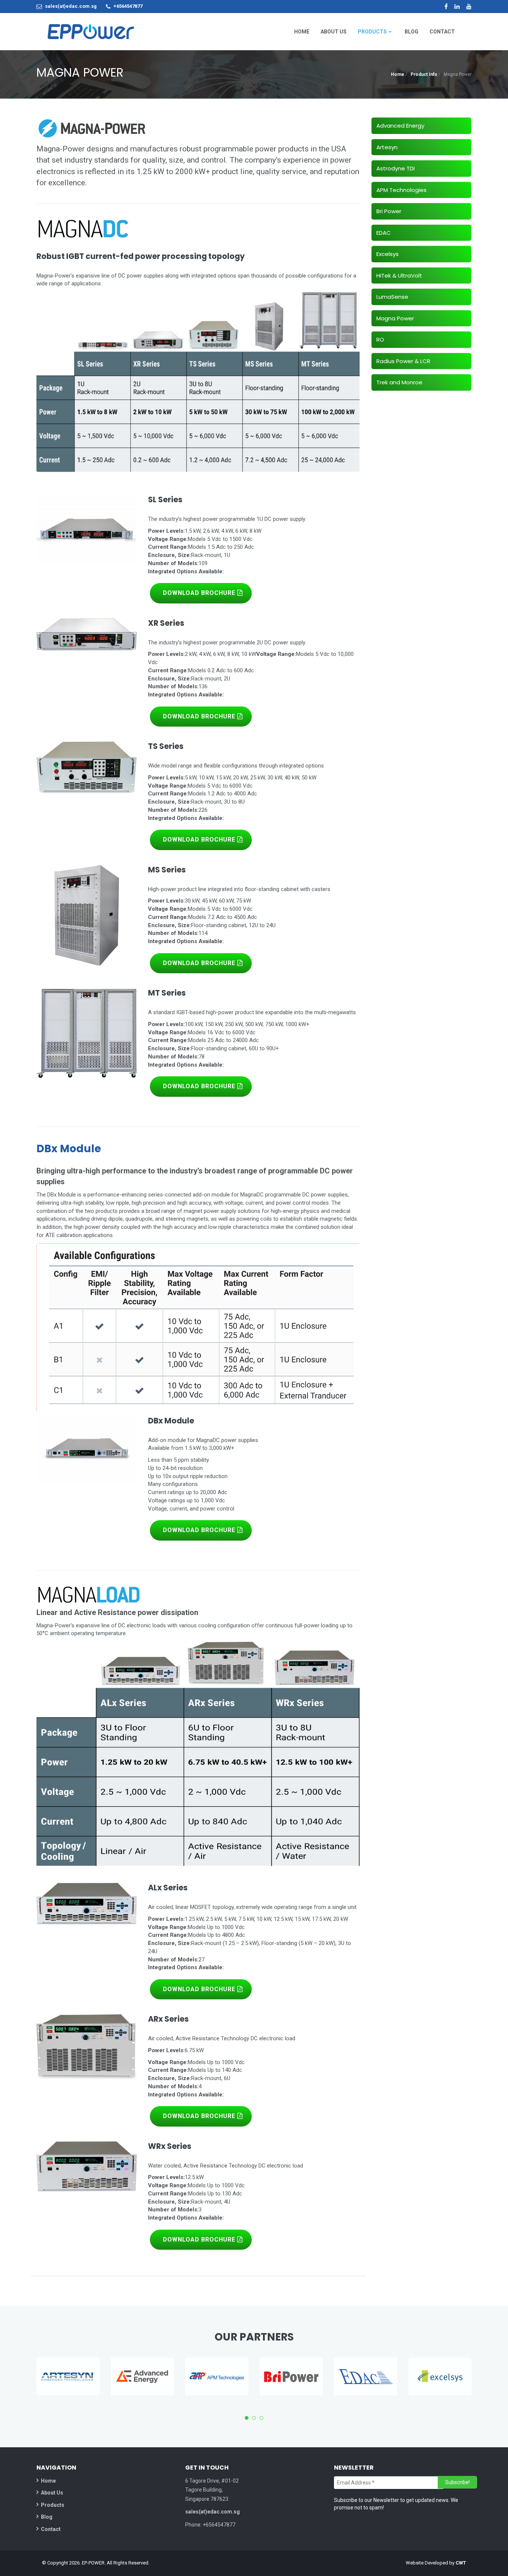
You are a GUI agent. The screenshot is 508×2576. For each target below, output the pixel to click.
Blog (47, 2517)
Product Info (424, 74)
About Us (52, 2493)
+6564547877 (128, 6)
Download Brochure (200, 593)
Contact (51, 2529)
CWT (461, 2563)
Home (398, 74)
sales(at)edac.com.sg (71, 6)
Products (53, 2505)
